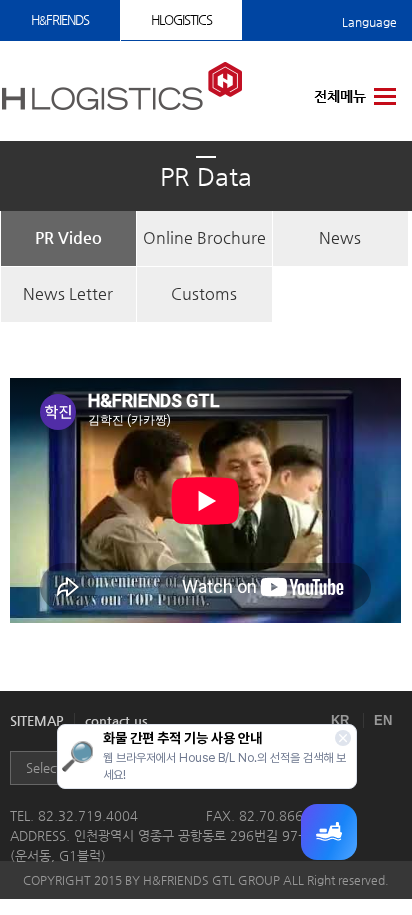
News (340, 237)
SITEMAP (37, 720)
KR (340, 720)
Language (369, 22)
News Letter (68, 293)
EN (383, 720)
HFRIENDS (60, 19)
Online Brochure (204, 237)
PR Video (68, 237)
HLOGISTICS (181, 19)
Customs (204, 293)
